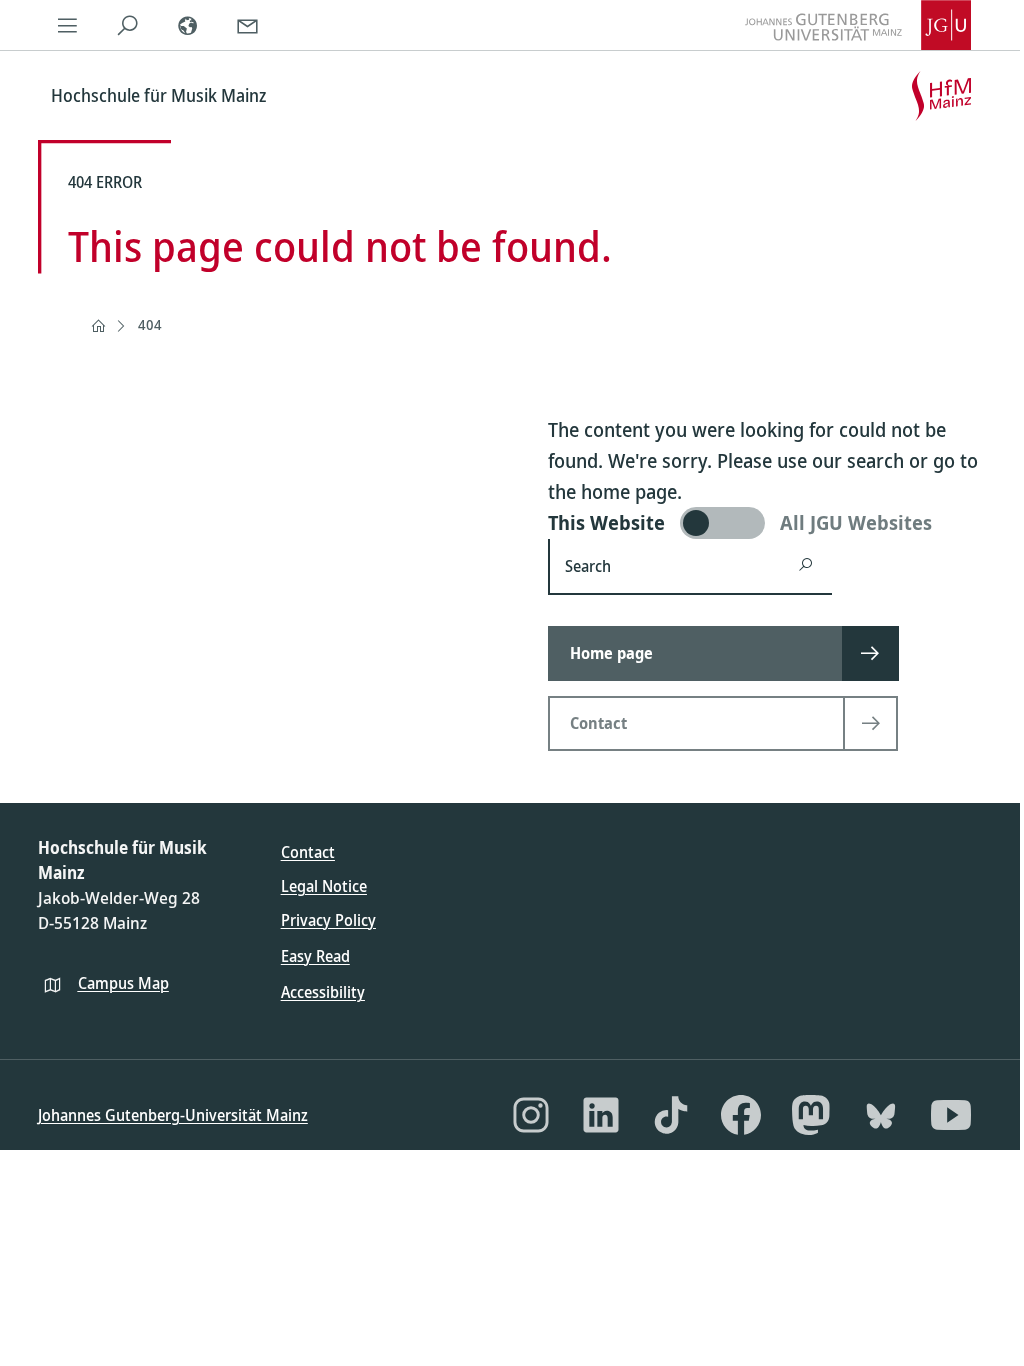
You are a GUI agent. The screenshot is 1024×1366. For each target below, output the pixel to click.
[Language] (188, 25)
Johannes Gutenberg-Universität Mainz (173, 1115)
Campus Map (123, 983)
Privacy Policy (328, 920)
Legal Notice (324, 886)
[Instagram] (531, 1115)
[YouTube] (951, 1115)
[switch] (767, 523)
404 (150, 324)
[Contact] (248, 25)
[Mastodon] (811, 1115)
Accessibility (323, 992)
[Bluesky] (881, 1115)
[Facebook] (741, 1115)
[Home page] (98, 326)
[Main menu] (68, 25)
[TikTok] (671, 1115)
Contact (308, 852)
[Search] (128, 25)
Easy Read (315, 956)
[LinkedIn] (601, 1115)
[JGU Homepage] (858, 25)
